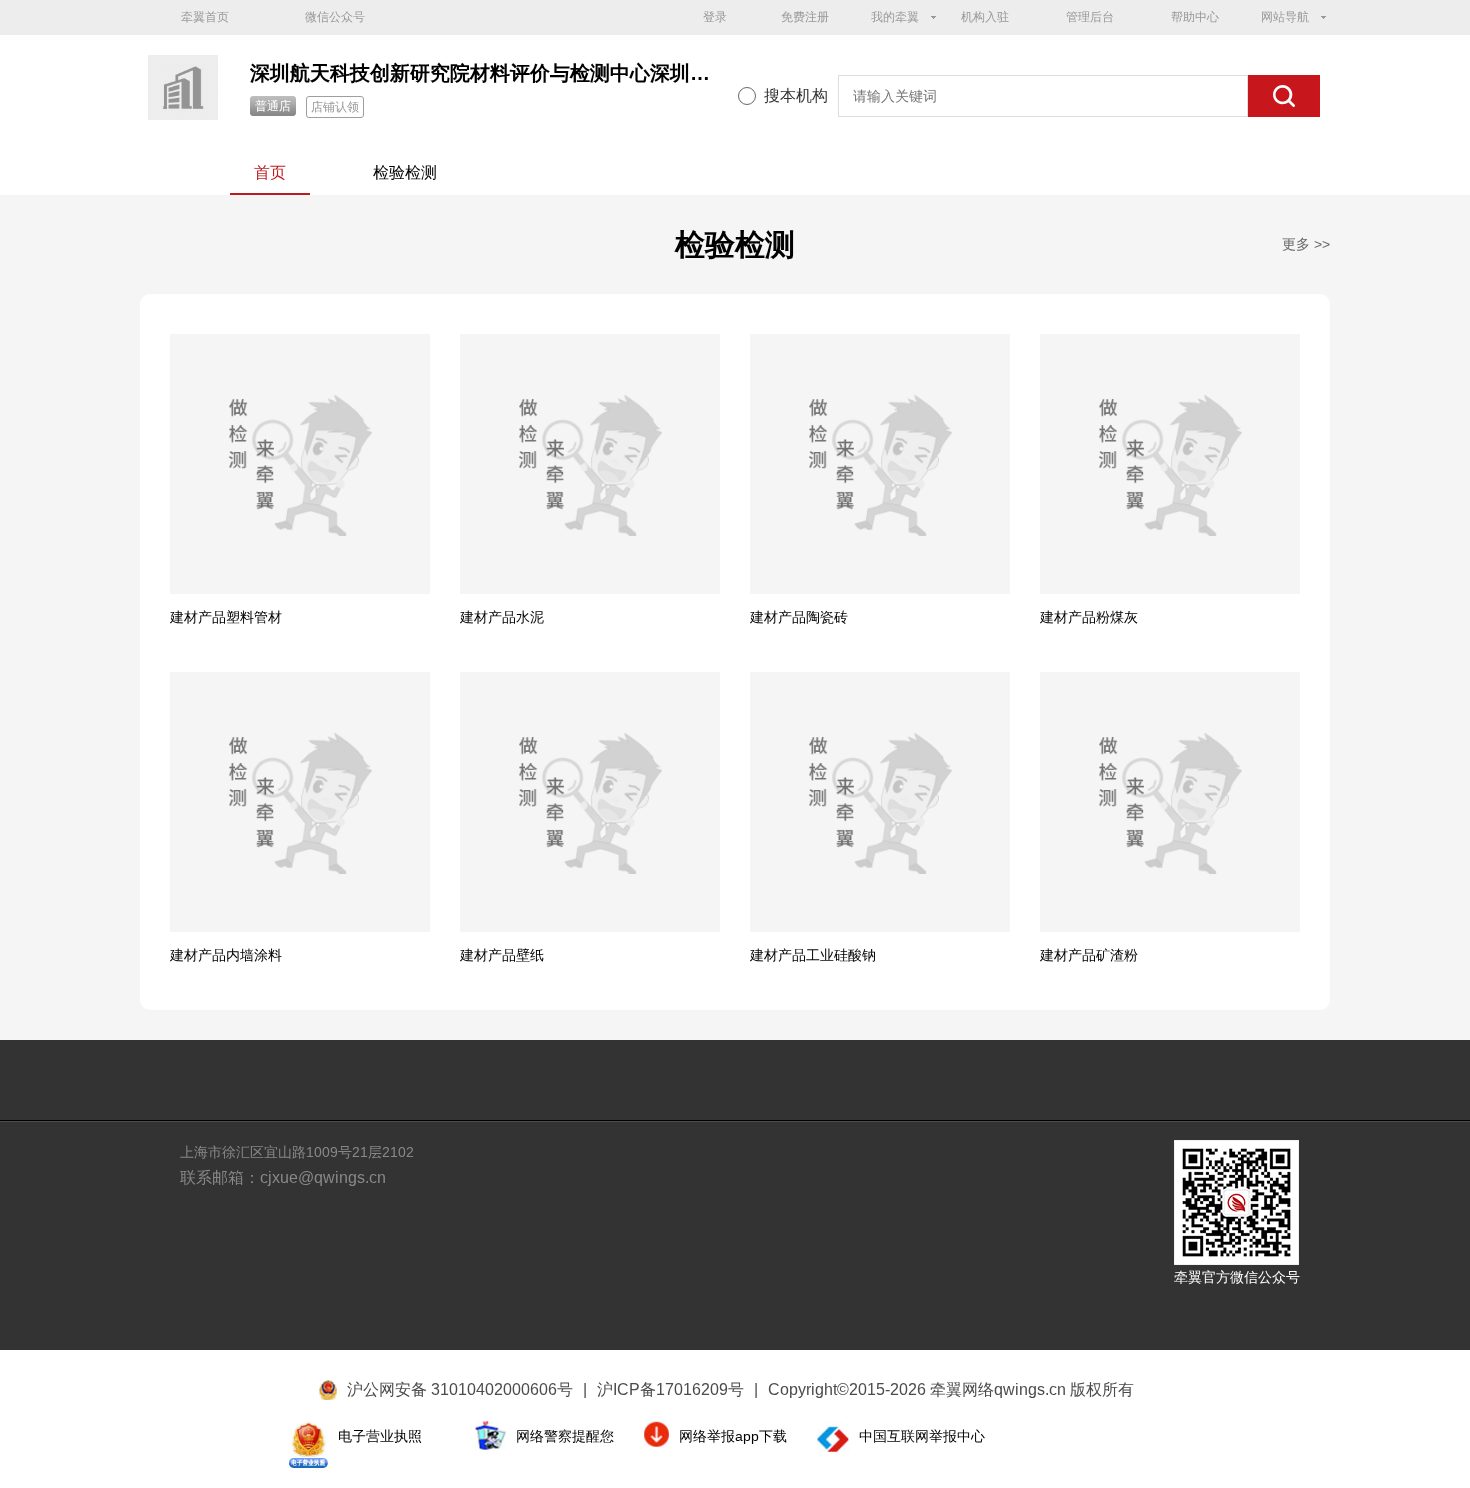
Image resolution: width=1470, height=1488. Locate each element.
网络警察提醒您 (565, 1436)
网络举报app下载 (733, 1436)
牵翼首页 (205, 17)
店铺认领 (335, 107)
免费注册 (805, 17)
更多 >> (1306, 244)
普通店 (273, 106)
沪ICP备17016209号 (677, 1389)
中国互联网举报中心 (922, 1436)
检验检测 (405, 172)
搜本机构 (796, 95)
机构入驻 (985, 17)
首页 (270, 172)
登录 (715, 17)
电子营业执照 (380, 1436)
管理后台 (1090, 17)
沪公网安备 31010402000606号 (460, 1389)
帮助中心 (1195, 17)
